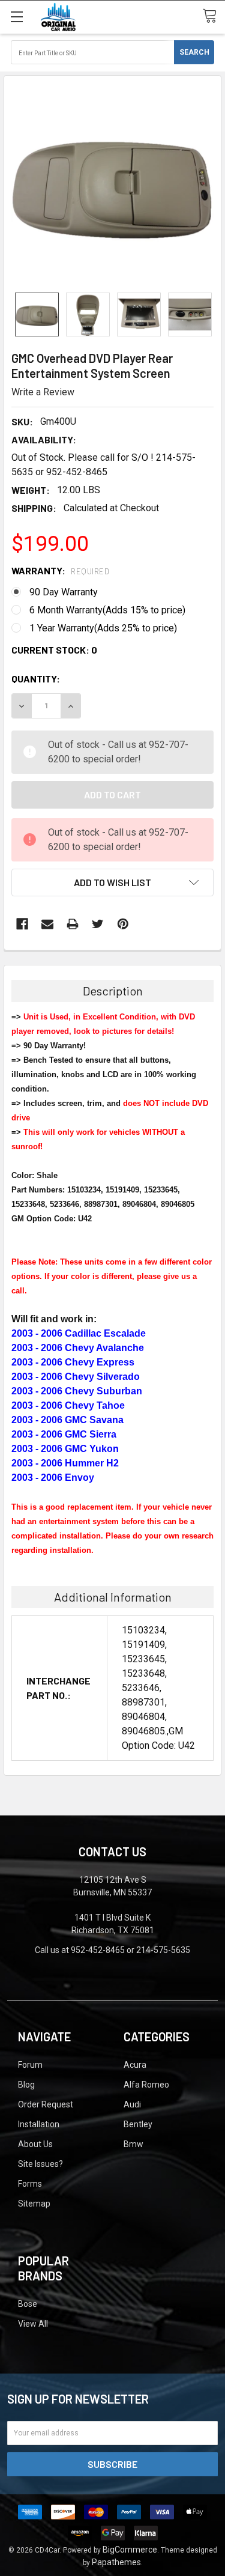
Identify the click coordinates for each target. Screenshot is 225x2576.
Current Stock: (54, 650)
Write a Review (43, 392)
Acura (135, 2065)
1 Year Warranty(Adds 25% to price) (103, 628)
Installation (39, 2124)
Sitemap (34, 2204)
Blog (26, 2085)
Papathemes (116, 2562)
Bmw (133, 2144)
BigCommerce (130, 2550)
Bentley (138, 2124)
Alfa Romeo (146, 2085)
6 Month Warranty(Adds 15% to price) (107, 610)
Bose (28, 2304)
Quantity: (36, 679)
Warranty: (60, 570)
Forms (30, 2184)
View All (33, 2324)
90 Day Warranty (64, 592)
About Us (35, 2144)
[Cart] (214, 16)
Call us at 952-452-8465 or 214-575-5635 (112, 1950)
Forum (30, 2065)
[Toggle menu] (16, 17)
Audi (132, 2104)
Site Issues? (40, 2164)
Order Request (46, 2104)
